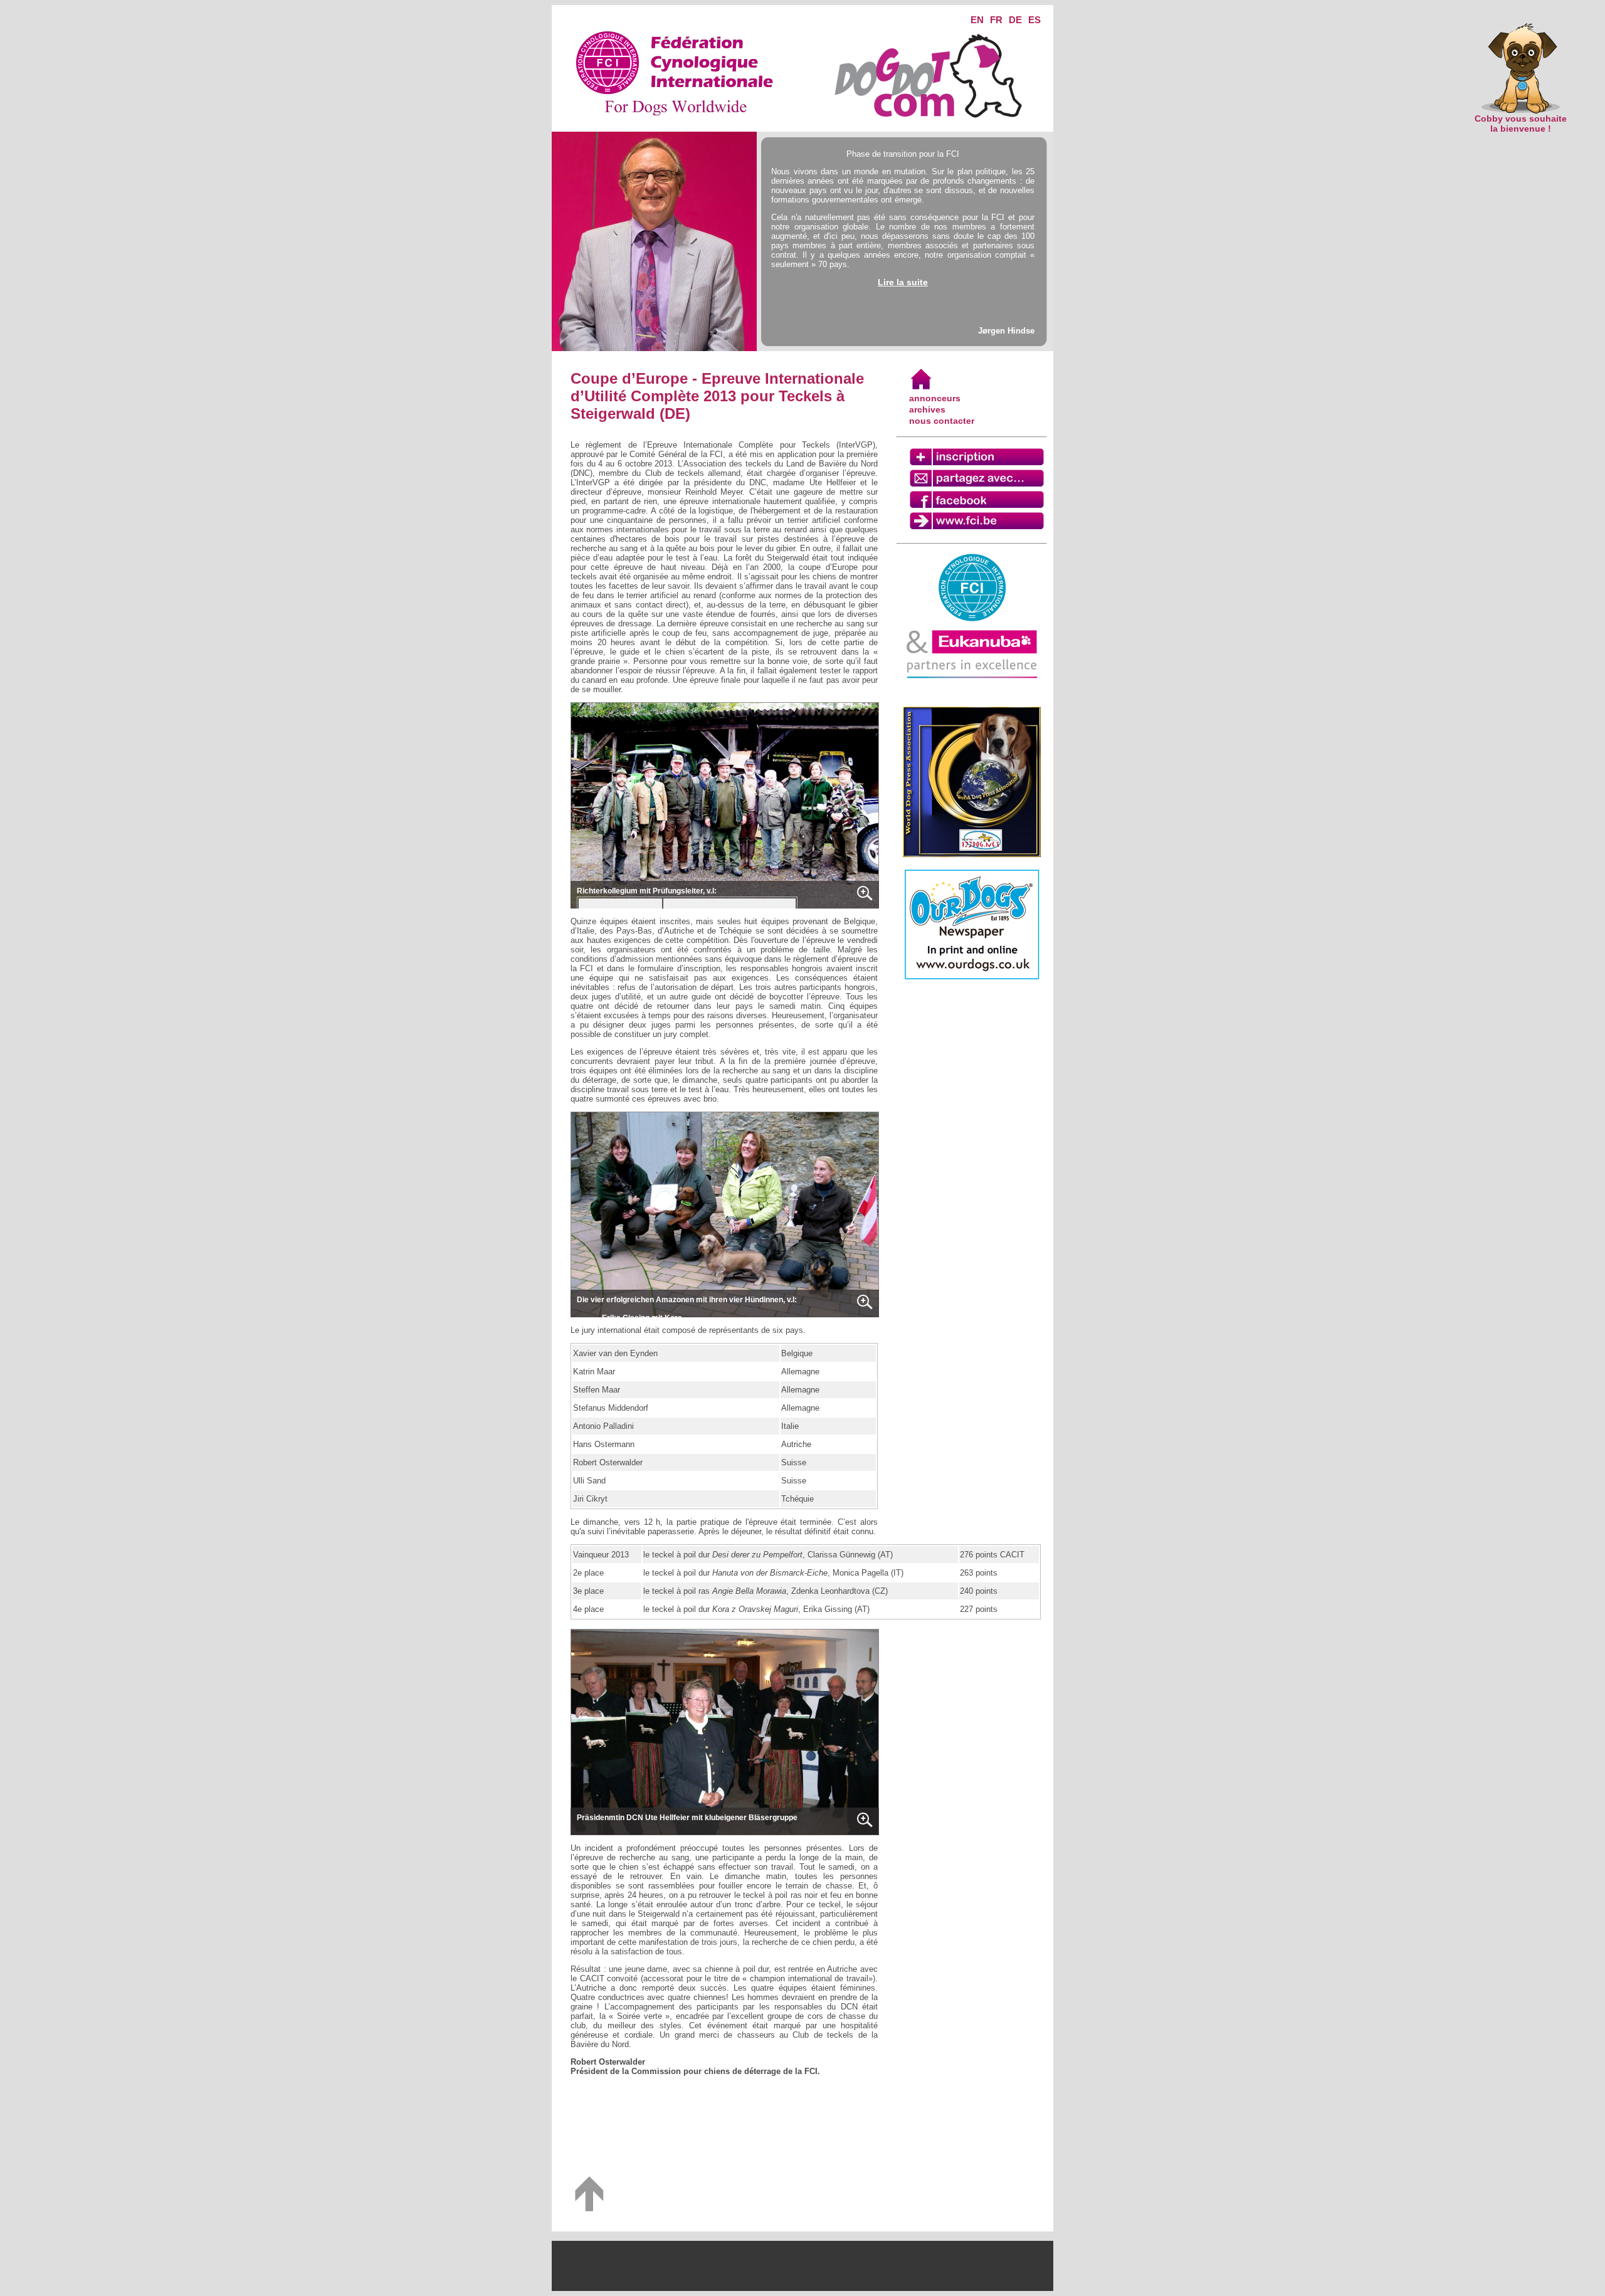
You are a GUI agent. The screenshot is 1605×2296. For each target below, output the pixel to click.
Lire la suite (903, 282)
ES (1034, 20)
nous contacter (942, 421)
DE (1015, 20)
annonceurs (935, 398)
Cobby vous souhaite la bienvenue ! (1521, 124)
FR (996, 20)
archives (927, 409)
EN (977, 20)
